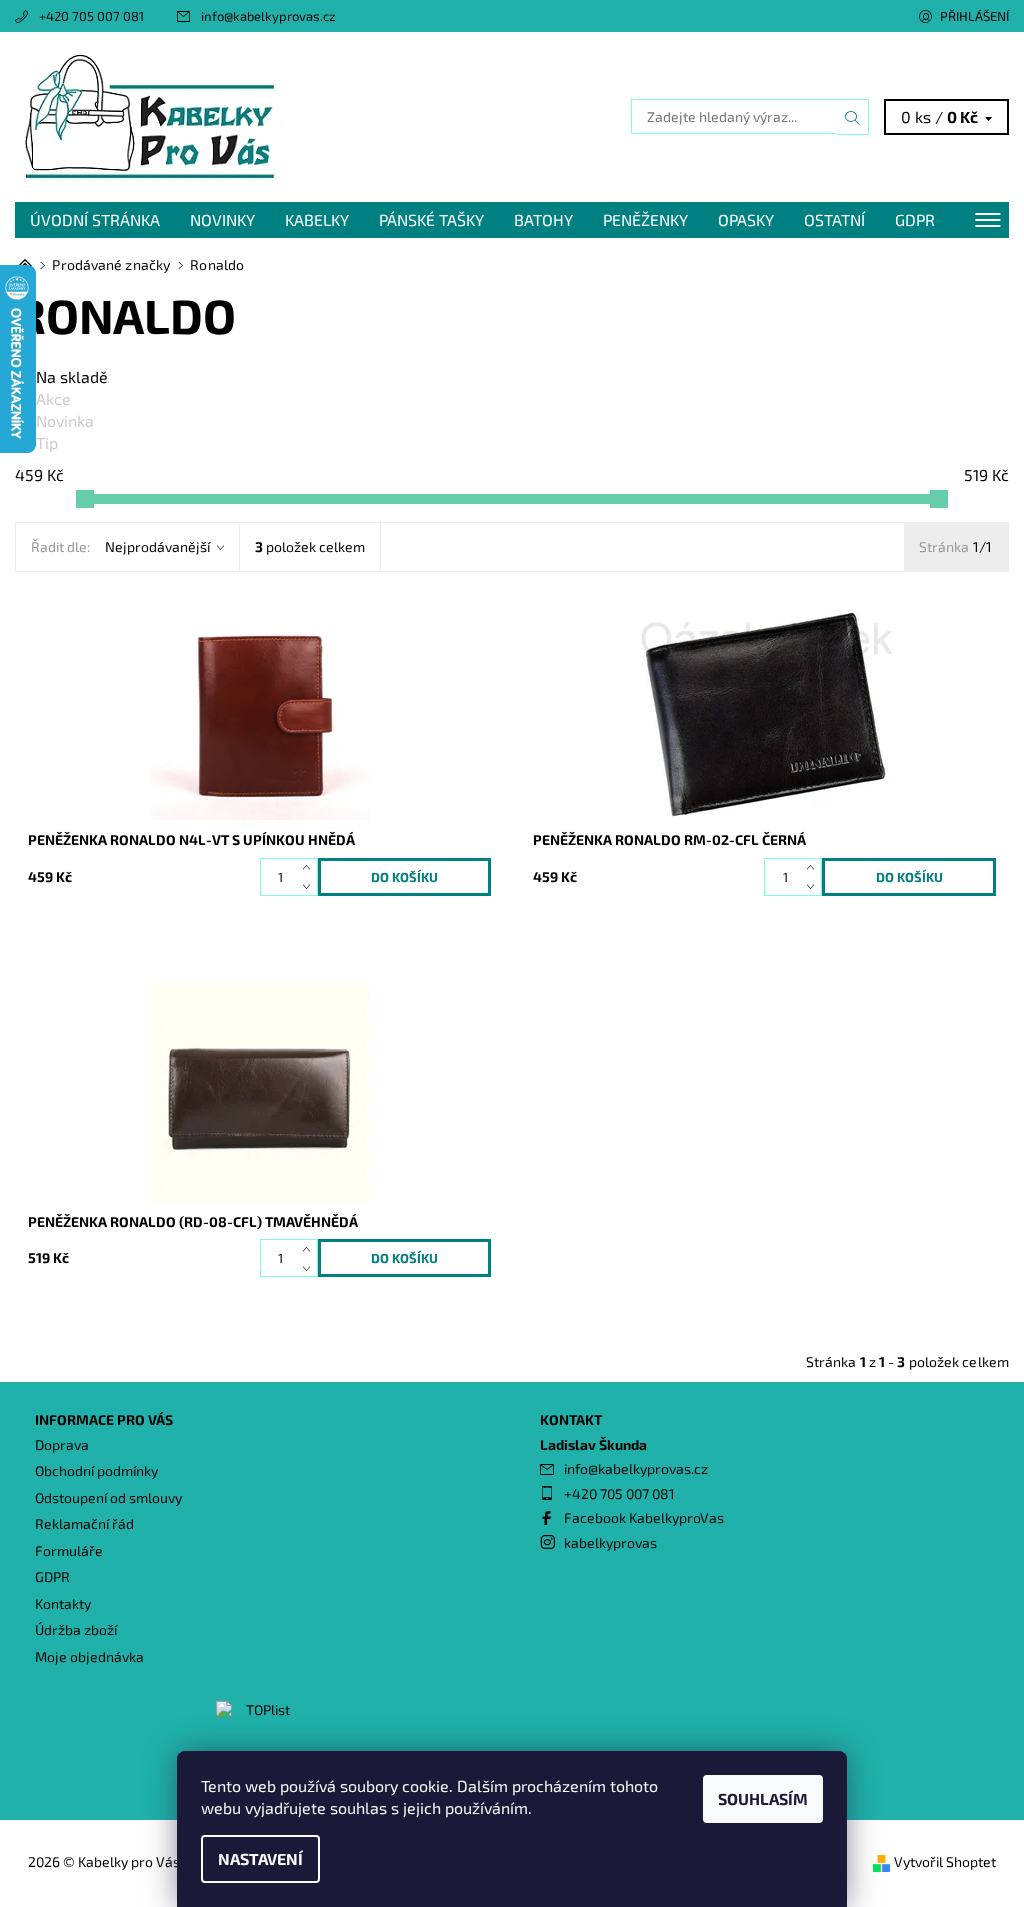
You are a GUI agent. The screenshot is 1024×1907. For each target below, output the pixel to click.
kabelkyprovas (610, 1542)
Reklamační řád (84, 1523)
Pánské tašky (431, 219)
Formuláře (69, 1550)
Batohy (543, 219)
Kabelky (317, 219)
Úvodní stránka (95, 219)
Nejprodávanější (157, 546)
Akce (53, 398)
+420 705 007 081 (91, 16)
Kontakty (63, 1603)
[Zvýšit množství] (310, 867)
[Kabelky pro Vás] (263, 117)
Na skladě (72, 376)
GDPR (915, 219)
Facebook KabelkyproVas (644, 1517)
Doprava (62, 1444)
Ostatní (834, 219)
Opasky (746, 219)
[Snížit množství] (310, 886)
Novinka (65, 420)
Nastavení (260, 1858)
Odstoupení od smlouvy (108, 1497)
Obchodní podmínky (96, 1470)
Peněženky (645, 219)
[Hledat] (853, 117)
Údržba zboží (76, 1629)
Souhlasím (763, 1798)
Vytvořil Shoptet (945, 1861)
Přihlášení (974, 16)
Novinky (222, 219)
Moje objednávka (89, 1656)
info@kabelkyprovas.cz (268, 16)
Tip (47, 442)
